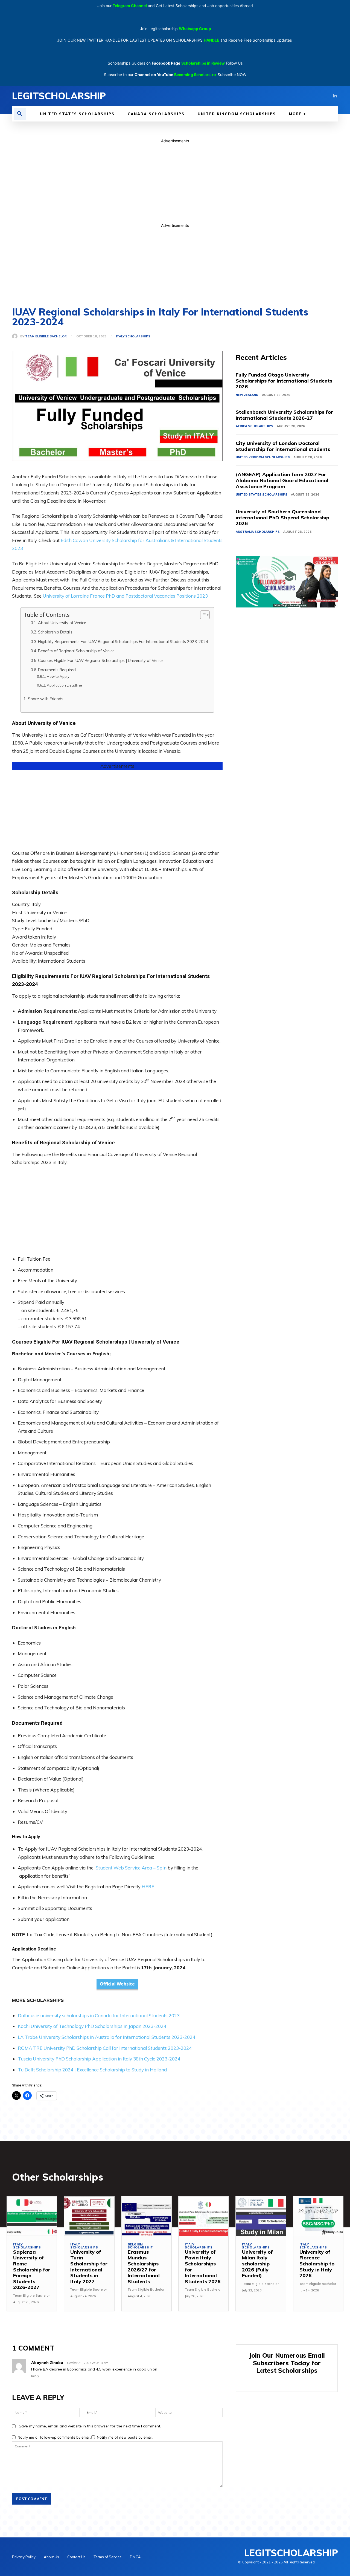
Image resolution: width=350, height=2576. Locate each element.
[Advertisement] (175, 182)
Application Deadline (64, 685)
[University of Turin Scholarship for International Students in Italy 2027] (89, 2216)
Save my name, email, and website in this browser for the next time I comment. (90, 2426)
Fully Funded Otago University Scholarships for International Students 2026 (284, 381)
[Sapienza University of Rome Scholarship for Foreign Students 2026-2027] (32, 2216)
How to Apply (58, 676)
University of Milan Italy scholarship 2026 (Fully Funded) (257, 2264)
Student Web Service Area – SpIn (131, 1868)
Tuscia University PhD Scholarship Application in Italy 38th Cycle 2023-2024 (99, 2059)
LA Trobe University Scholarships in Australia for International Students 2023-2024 (107, 2037)
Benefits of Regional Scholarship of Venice (76, 651)
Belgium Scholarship (140, 2246)
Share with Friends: (46, 699)
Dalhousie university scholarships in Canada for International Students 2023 (99, 2015)
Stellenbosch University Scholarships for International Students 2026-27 (284, 415)
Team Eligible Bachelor (46, 336)
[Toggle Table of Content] (202, 615)
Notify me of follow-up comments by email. (54, 2437)
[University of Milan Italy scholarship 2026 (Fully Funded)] (261, 2216)
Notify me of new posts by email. (125, 2437)
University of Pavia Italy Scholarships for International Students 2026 (203, 2267)
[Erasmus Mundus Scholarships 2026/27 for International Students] (146, 2216)
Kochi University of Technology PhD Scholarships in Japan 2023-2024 (92, 2026)
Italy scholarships (133, 336)
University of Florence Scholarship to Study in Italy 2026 (317, 2264)
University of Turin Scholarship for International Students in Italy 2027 (89, 2267)
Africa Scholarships (254, 426)
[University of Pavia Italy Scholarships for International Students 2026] (204, 2216)
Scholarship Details (55, 632)
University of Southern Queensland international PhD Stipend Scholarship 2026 (282, 517)
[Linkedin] (335, 96)
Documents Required (57, 670)
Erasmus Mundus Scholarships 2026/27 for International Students (144, 2267)
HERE (148, 1887)
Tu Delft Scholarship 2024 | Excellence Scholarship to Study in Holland (92, 2070)
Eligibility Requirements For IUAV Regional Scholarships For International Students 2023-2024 (123, 642)
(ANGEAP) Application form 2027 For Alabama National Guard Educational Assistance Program (282, 480)
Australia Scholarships (258, 532)
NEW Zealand (247, 395)
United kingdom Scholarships (263, 457)
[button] (20, 114)
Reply (35, 2376)
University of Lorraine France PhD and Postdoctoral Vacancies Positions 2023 (125, 596)
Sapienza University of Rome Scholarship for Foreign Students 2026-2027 (32, 2270)
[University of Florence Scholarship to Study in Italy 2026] (318, 2216)
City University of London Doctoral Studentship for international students (283, 446)
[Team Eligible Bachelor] (16, 336)
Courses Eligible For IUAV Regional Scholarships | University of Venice (101, 660)
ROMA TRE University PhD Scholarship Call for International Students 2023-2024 (105, 2048)
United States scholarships (262, 494)
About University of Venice (62, 623)
